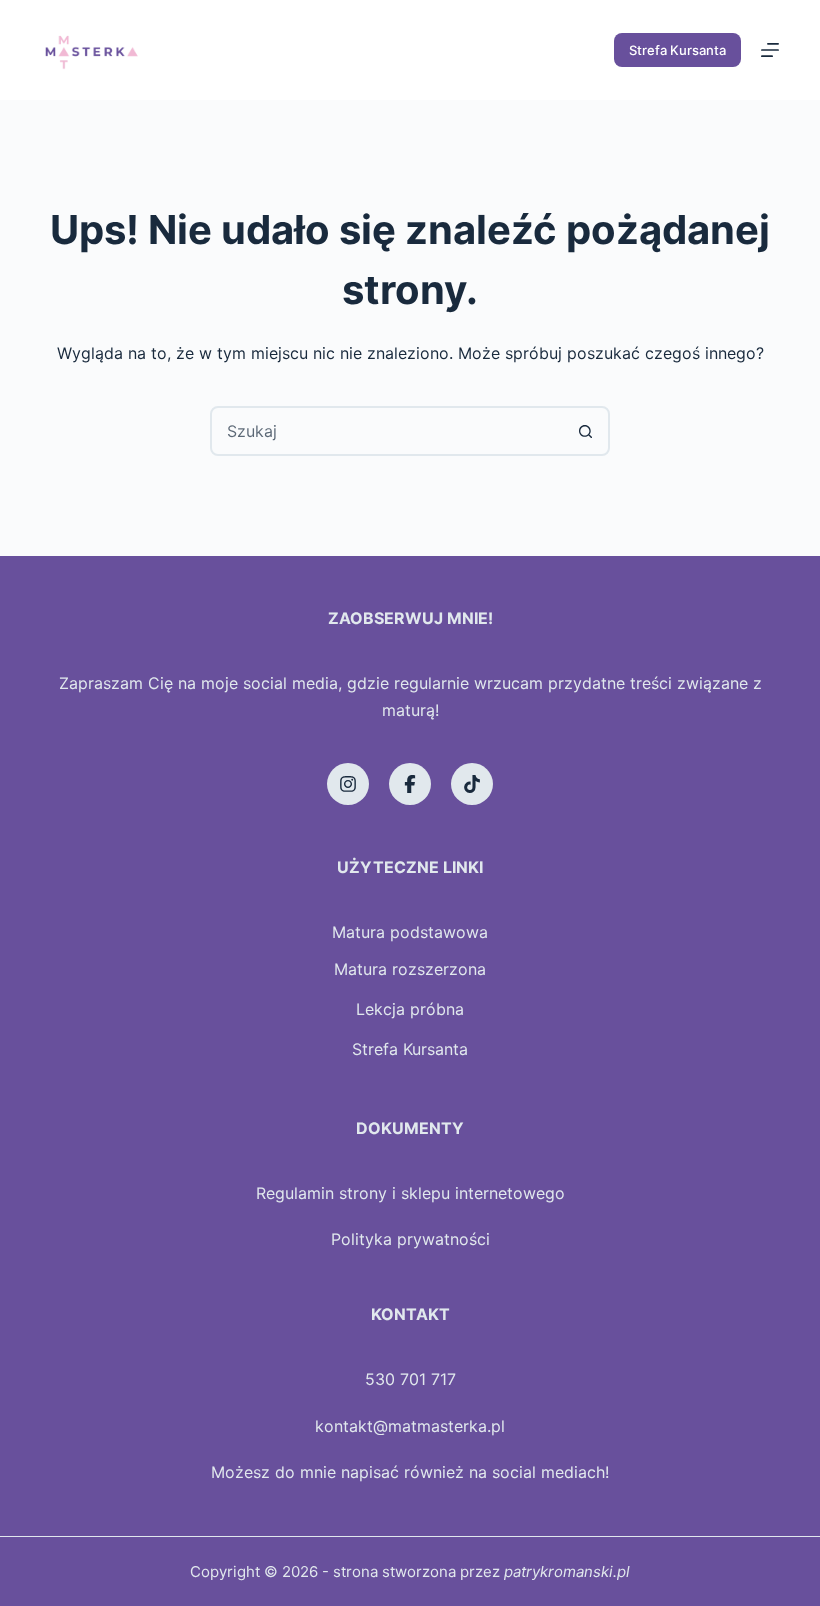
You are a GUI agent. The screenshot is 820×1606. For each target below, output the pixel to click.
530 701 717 (410, 1379)
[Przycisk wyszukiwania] (585, 431)
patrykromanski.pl (567, 1571)
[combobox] (387, 431)
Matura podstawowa (410, 932)
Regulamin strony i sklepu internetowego (410, 1193)
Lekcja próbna (410, 1009)
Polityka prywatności (410, 1239)
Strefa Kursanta (677, 50)
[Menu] (770, 50)
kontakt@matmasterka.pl (410, 1426)
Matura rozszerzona (410, 969)
